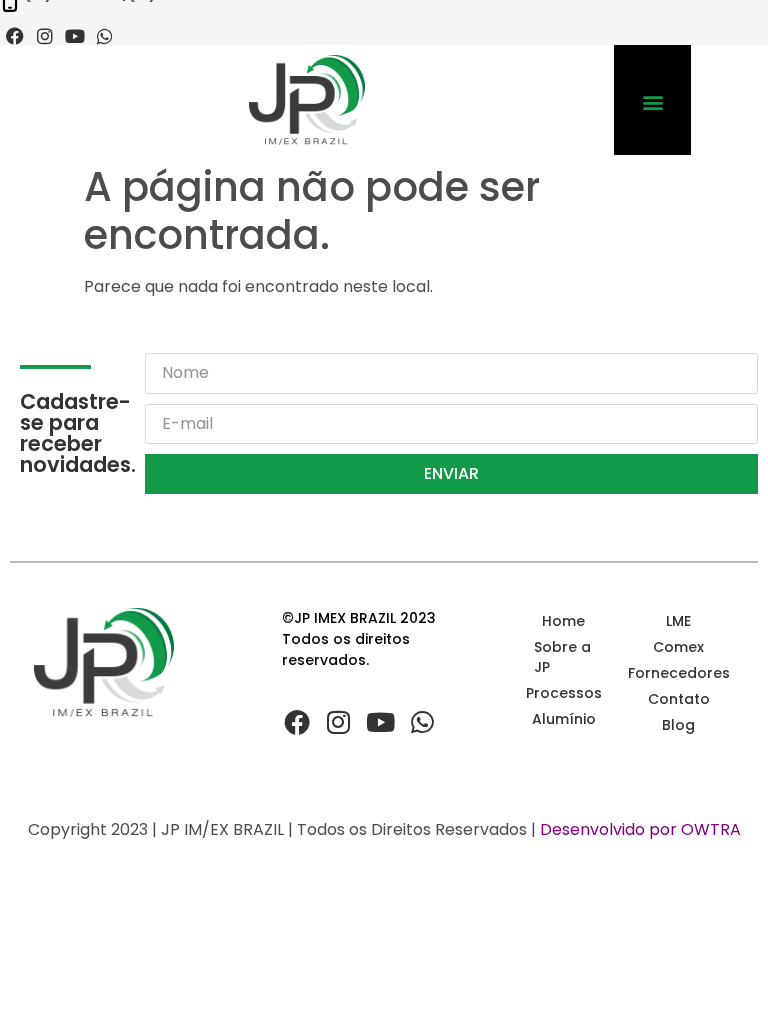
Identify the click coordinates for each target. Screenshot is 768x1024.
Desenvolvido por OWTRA (640, 829)
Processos (564, 693)
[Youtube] (75, 36)
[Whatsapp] (105, 36)
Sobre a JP (562, 657)
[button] (652, 102)
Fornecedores (678, 673)
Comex (678, 647)
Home (563, 621)
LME (678, 621)
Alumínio (564, 719)
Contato (679, 699)
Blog (678, 725)
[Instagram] (45, 36)
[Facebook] (15, 36)
